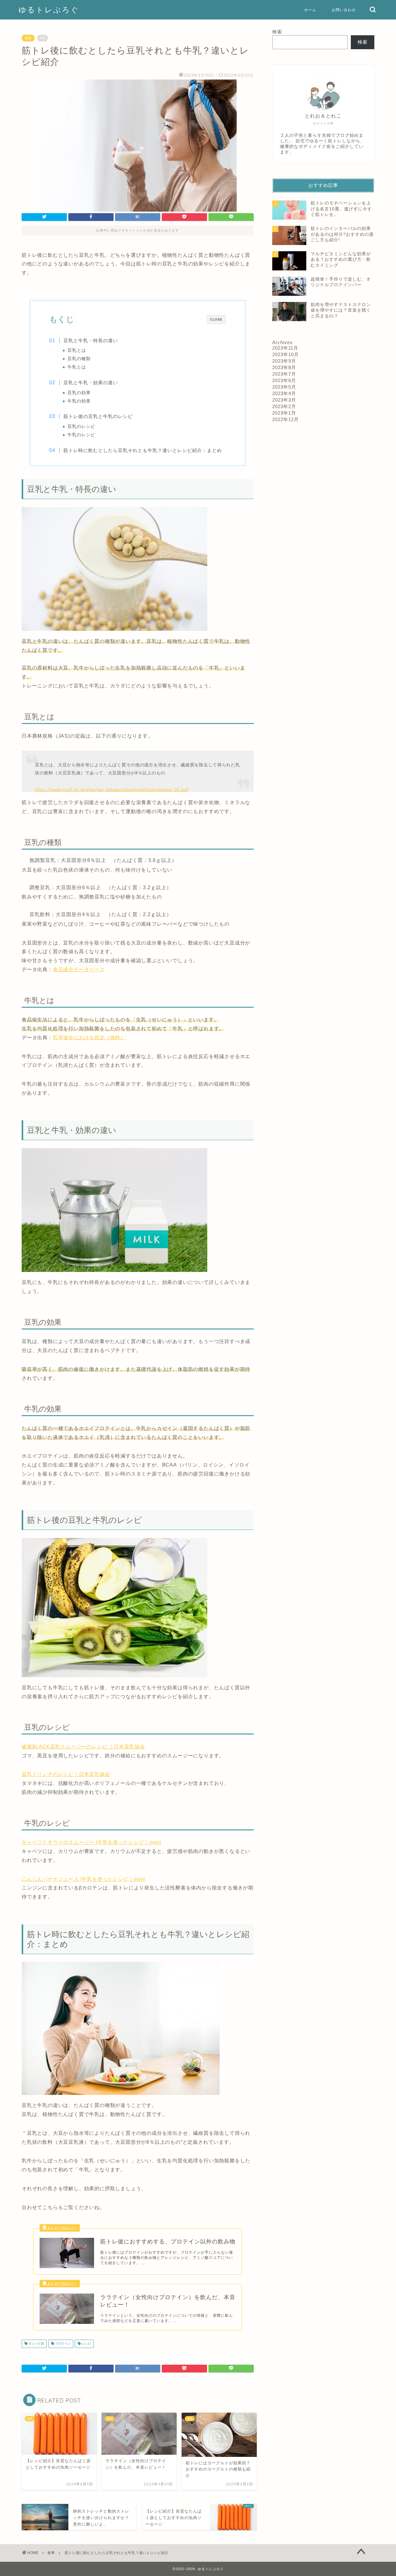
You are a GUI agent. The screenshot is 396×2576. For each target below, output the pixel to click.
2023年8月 (284, 367)
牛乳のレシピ (81, 435)
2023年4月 (284, 393)
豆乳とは (77, 350)
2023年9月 (284, 361)
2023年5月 (284, 387)
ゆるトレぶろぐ (49, 10)
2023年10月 (286, 354)
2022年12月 (286, 419)
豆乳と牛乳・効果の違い (91, 383)
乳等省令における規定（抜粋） (89, 1038)
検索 (277, 32)
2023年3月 (284, 400)
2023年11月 (285, 348)
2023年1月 (284, 413)
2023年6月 (284, 380)
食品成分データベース (79, 969)
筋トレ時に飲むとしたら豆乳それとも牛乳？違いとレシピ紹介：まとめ (143, 450)
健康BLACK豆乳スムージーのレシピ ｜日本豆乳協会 (83, 1747)
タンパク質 (36, 2344)
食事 (28, 38)
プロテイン (62, 2344)
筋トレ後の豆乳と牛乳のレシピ (98, 416)
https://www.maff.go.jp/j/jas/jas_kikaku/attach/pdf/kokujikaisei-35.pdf (112, 790)
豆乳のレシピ (81, 426)
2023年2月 (284, 406)
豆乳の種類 (79, 359)
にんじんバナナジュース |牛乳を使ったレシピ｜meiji (84, 1879)
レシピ (86, 2344)
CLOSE (216, 319)
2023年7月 (284, 374)
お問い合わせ (344, 10)
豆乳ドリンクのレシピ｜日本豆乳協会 (66, 1774)
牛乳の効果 (79, 401)
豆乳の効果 (79, 393)
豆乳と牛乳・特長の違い (91, 340)
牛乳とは (77, 367)
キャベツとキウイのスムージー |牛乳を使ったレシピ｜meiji (91, 1842)
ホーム (310, 10)
